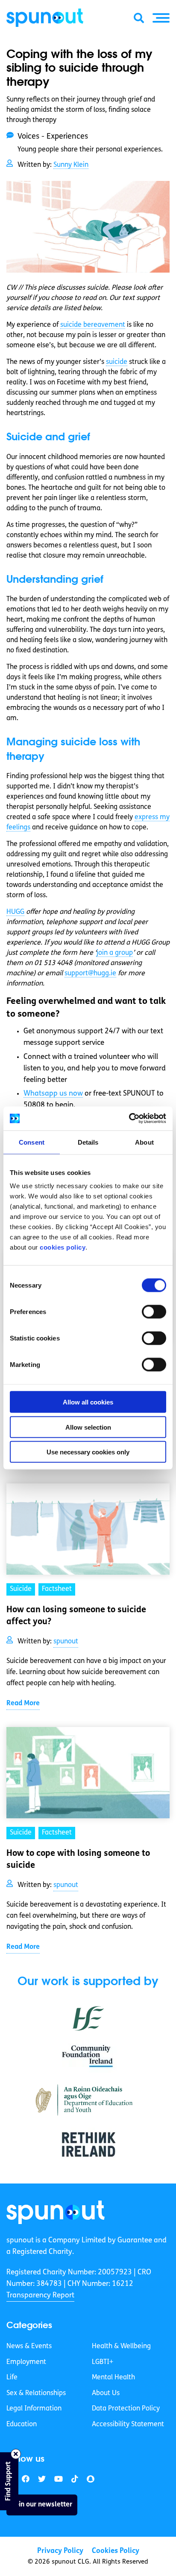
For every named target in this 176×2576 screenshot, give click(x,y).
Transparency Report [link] (40, 2295)
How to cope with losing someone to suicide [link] (78, 1860)
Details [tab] (88, 1142)
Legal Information (34, 2409)
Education (22, 2425)
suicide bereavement (93, 325)
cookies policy (63, 1247)
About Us (106, 2393)
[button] (161, 18)
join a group (115, 953)
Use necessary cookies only (88, 1452)
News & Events (29, 2346)
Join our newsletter (42, 2505)
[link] (56, 2212)
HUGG (15, 912)
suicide (117, 362)
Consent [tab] (32, 1142)
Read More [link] (23, 1704)
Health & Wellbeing (121, 2346)
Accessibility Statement (128, 2425)
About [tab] (144, 1142)
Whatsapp (53, 1094)
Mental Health (113, 2378)
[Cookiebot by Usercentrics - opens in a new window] (129, 1119)
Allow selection (88, 1427)
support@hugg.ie (90, 974)
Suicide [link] (21, 1589)
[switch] (154, 1312)
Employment (26, 2362)
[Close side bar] (16, 2454)
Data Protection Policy (126, 2409)
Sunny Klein (71, 165)
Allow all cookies (88, 1402)
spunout (66, 1642)
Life (12, 2378)
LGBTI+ (103, 2362)
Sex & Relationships (36, 2393)
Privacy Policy (60, 2551)
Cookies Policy (116, 2551)
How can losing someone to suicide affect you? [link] (76, 1616)
